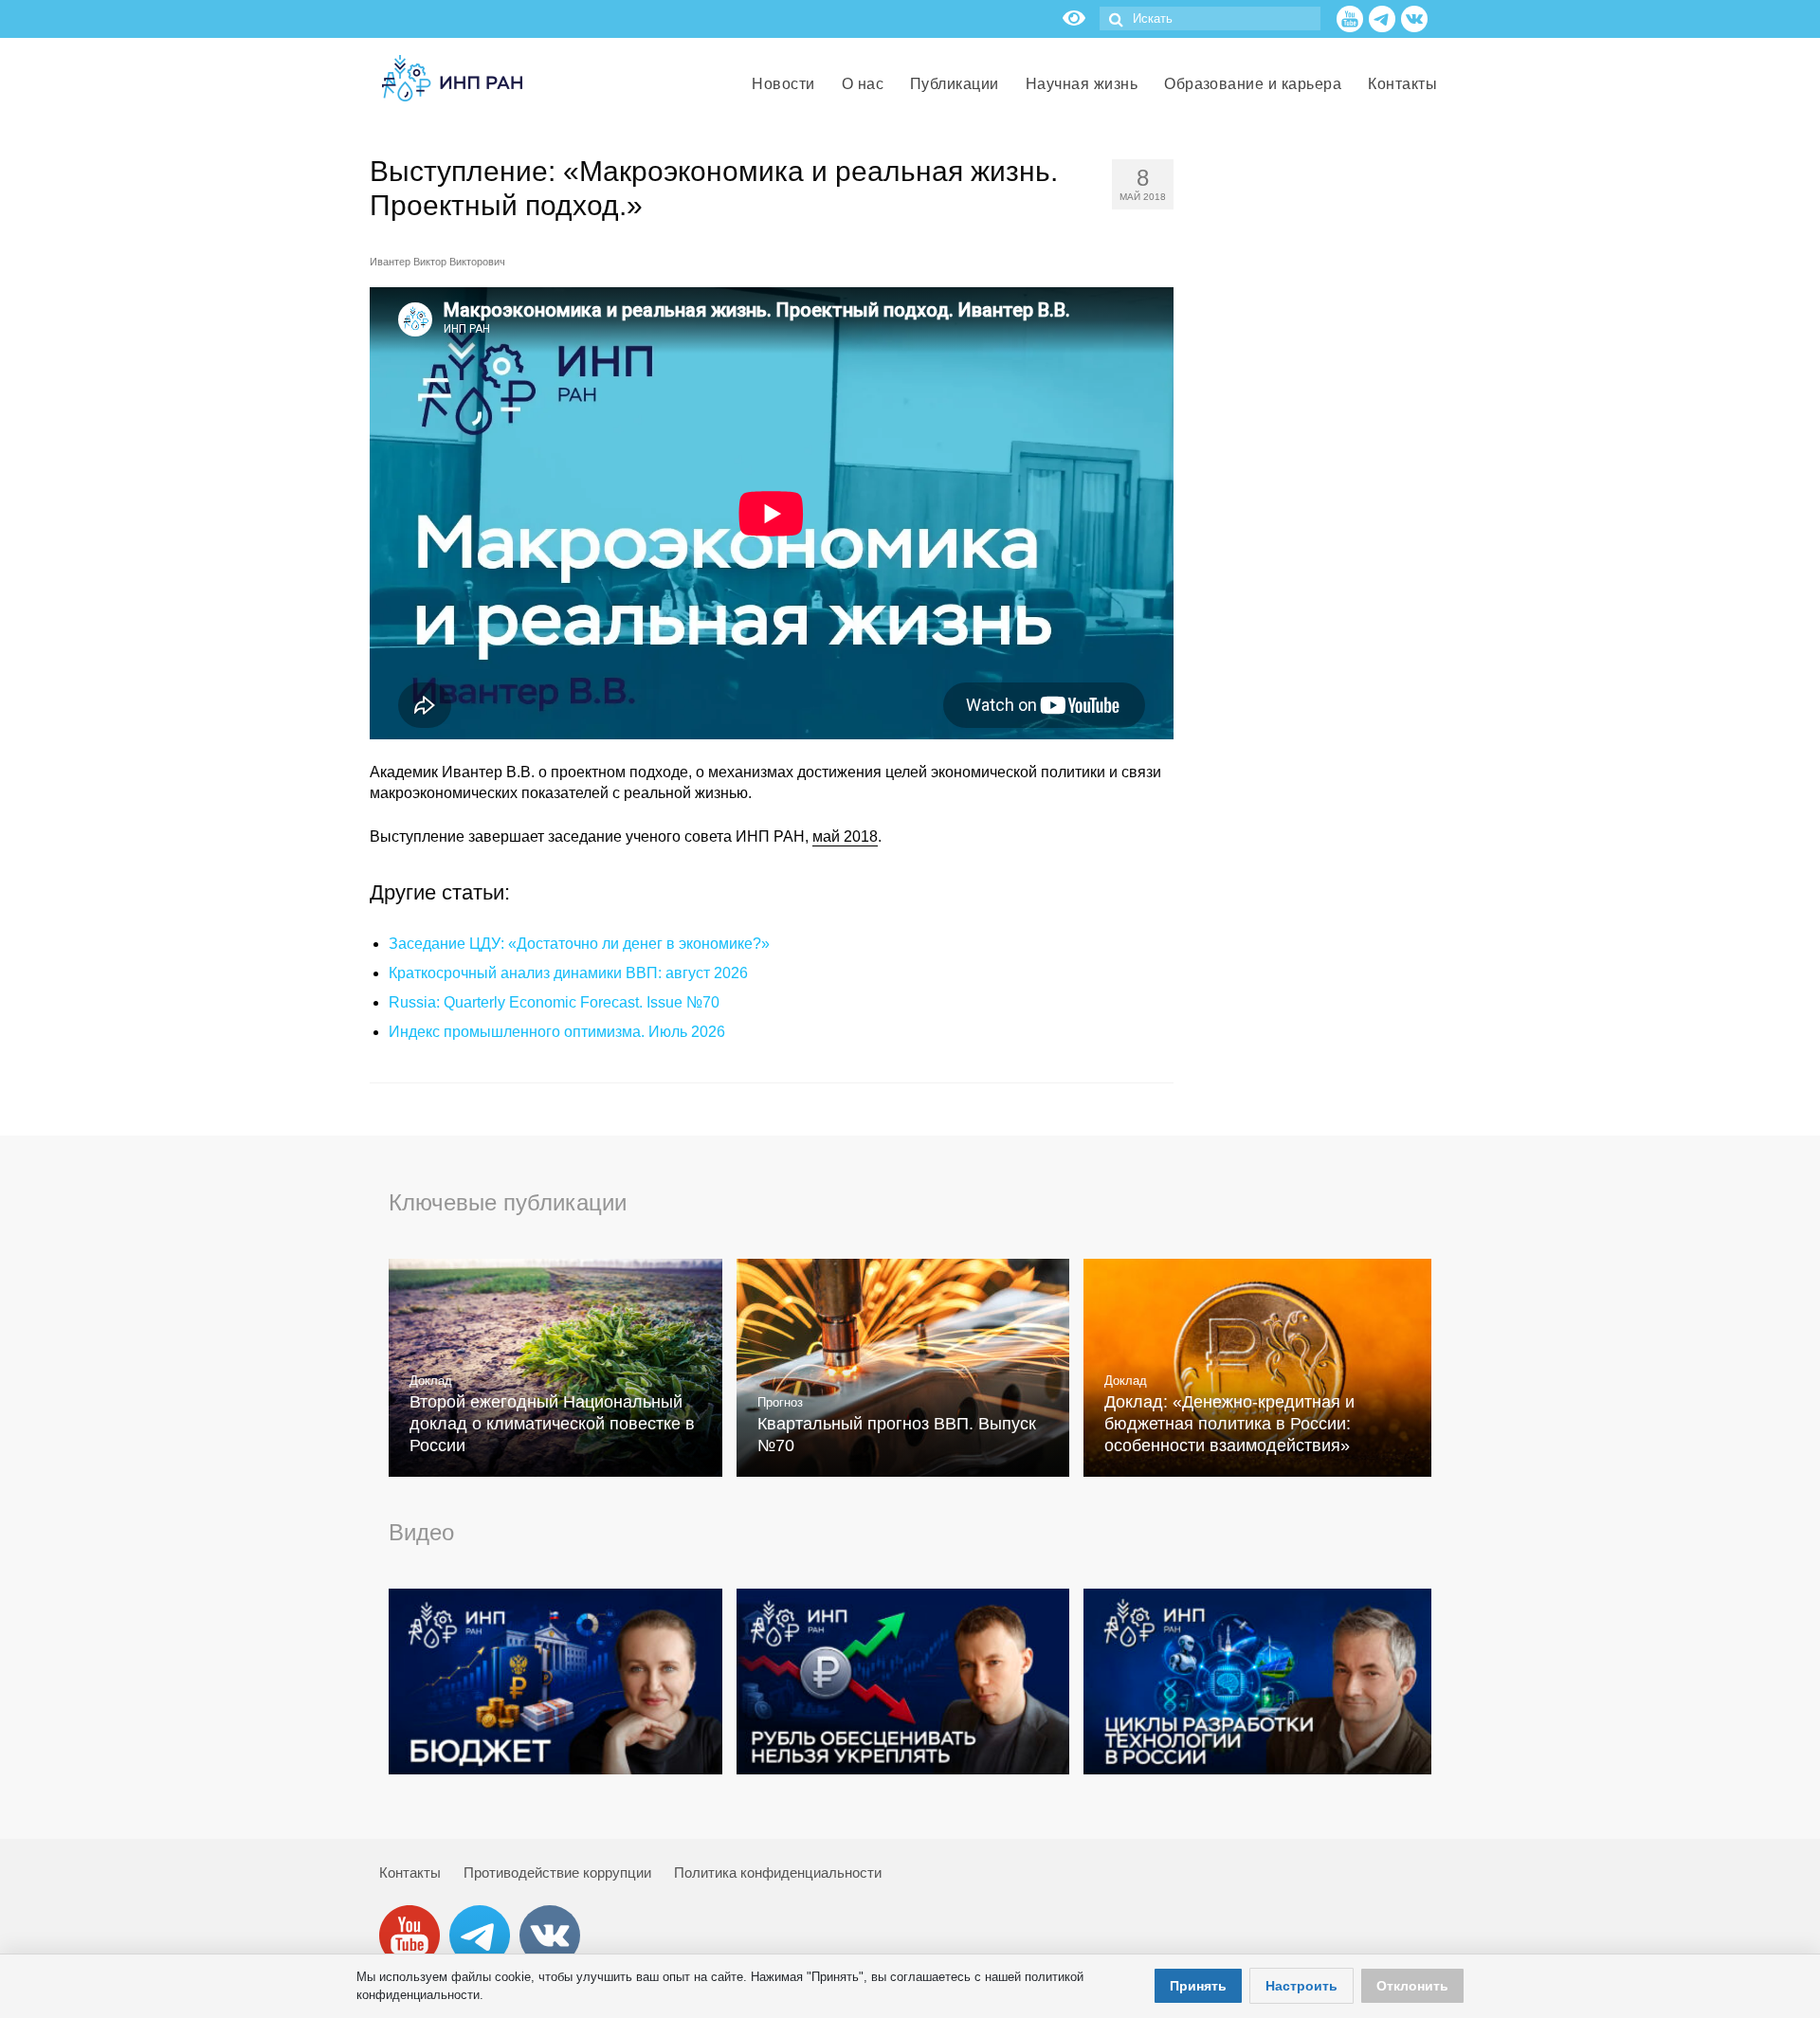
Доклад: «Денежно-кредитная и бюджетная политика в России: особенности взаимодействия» (1229, 1424)
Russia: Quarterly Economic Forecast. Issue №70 (554, 1002)
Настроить (1301, 1986)
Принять (1198, 1986)
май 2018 (845, 836)
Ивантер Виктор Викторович (437, 262)
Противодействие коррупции (557, 1873)
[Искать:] (1210, 18)
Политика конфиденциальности (778, 1873)
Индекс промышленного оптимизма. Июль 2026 (557, 1032)
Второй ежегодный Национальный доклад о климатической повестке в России (552, 1424)
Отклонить (1412, 1986)
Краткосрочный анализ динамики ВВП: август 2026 (568, 973)
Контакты (410, 1873)
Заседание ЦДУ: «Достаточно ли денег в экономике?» (579, 944)
